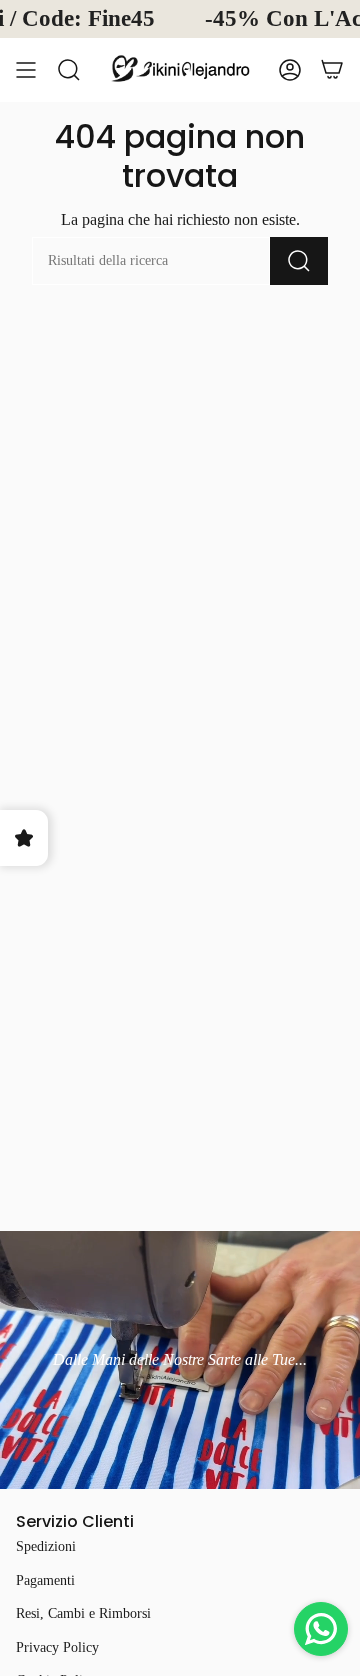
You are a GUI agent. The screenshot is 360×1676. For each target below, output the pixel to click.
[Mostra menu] (26, 70)
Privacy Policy (57, 1647)
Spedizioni (46, 1546)
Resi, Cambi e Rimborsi (83, 1613)
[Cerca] (69, 70)
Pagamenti (45, 1580)
